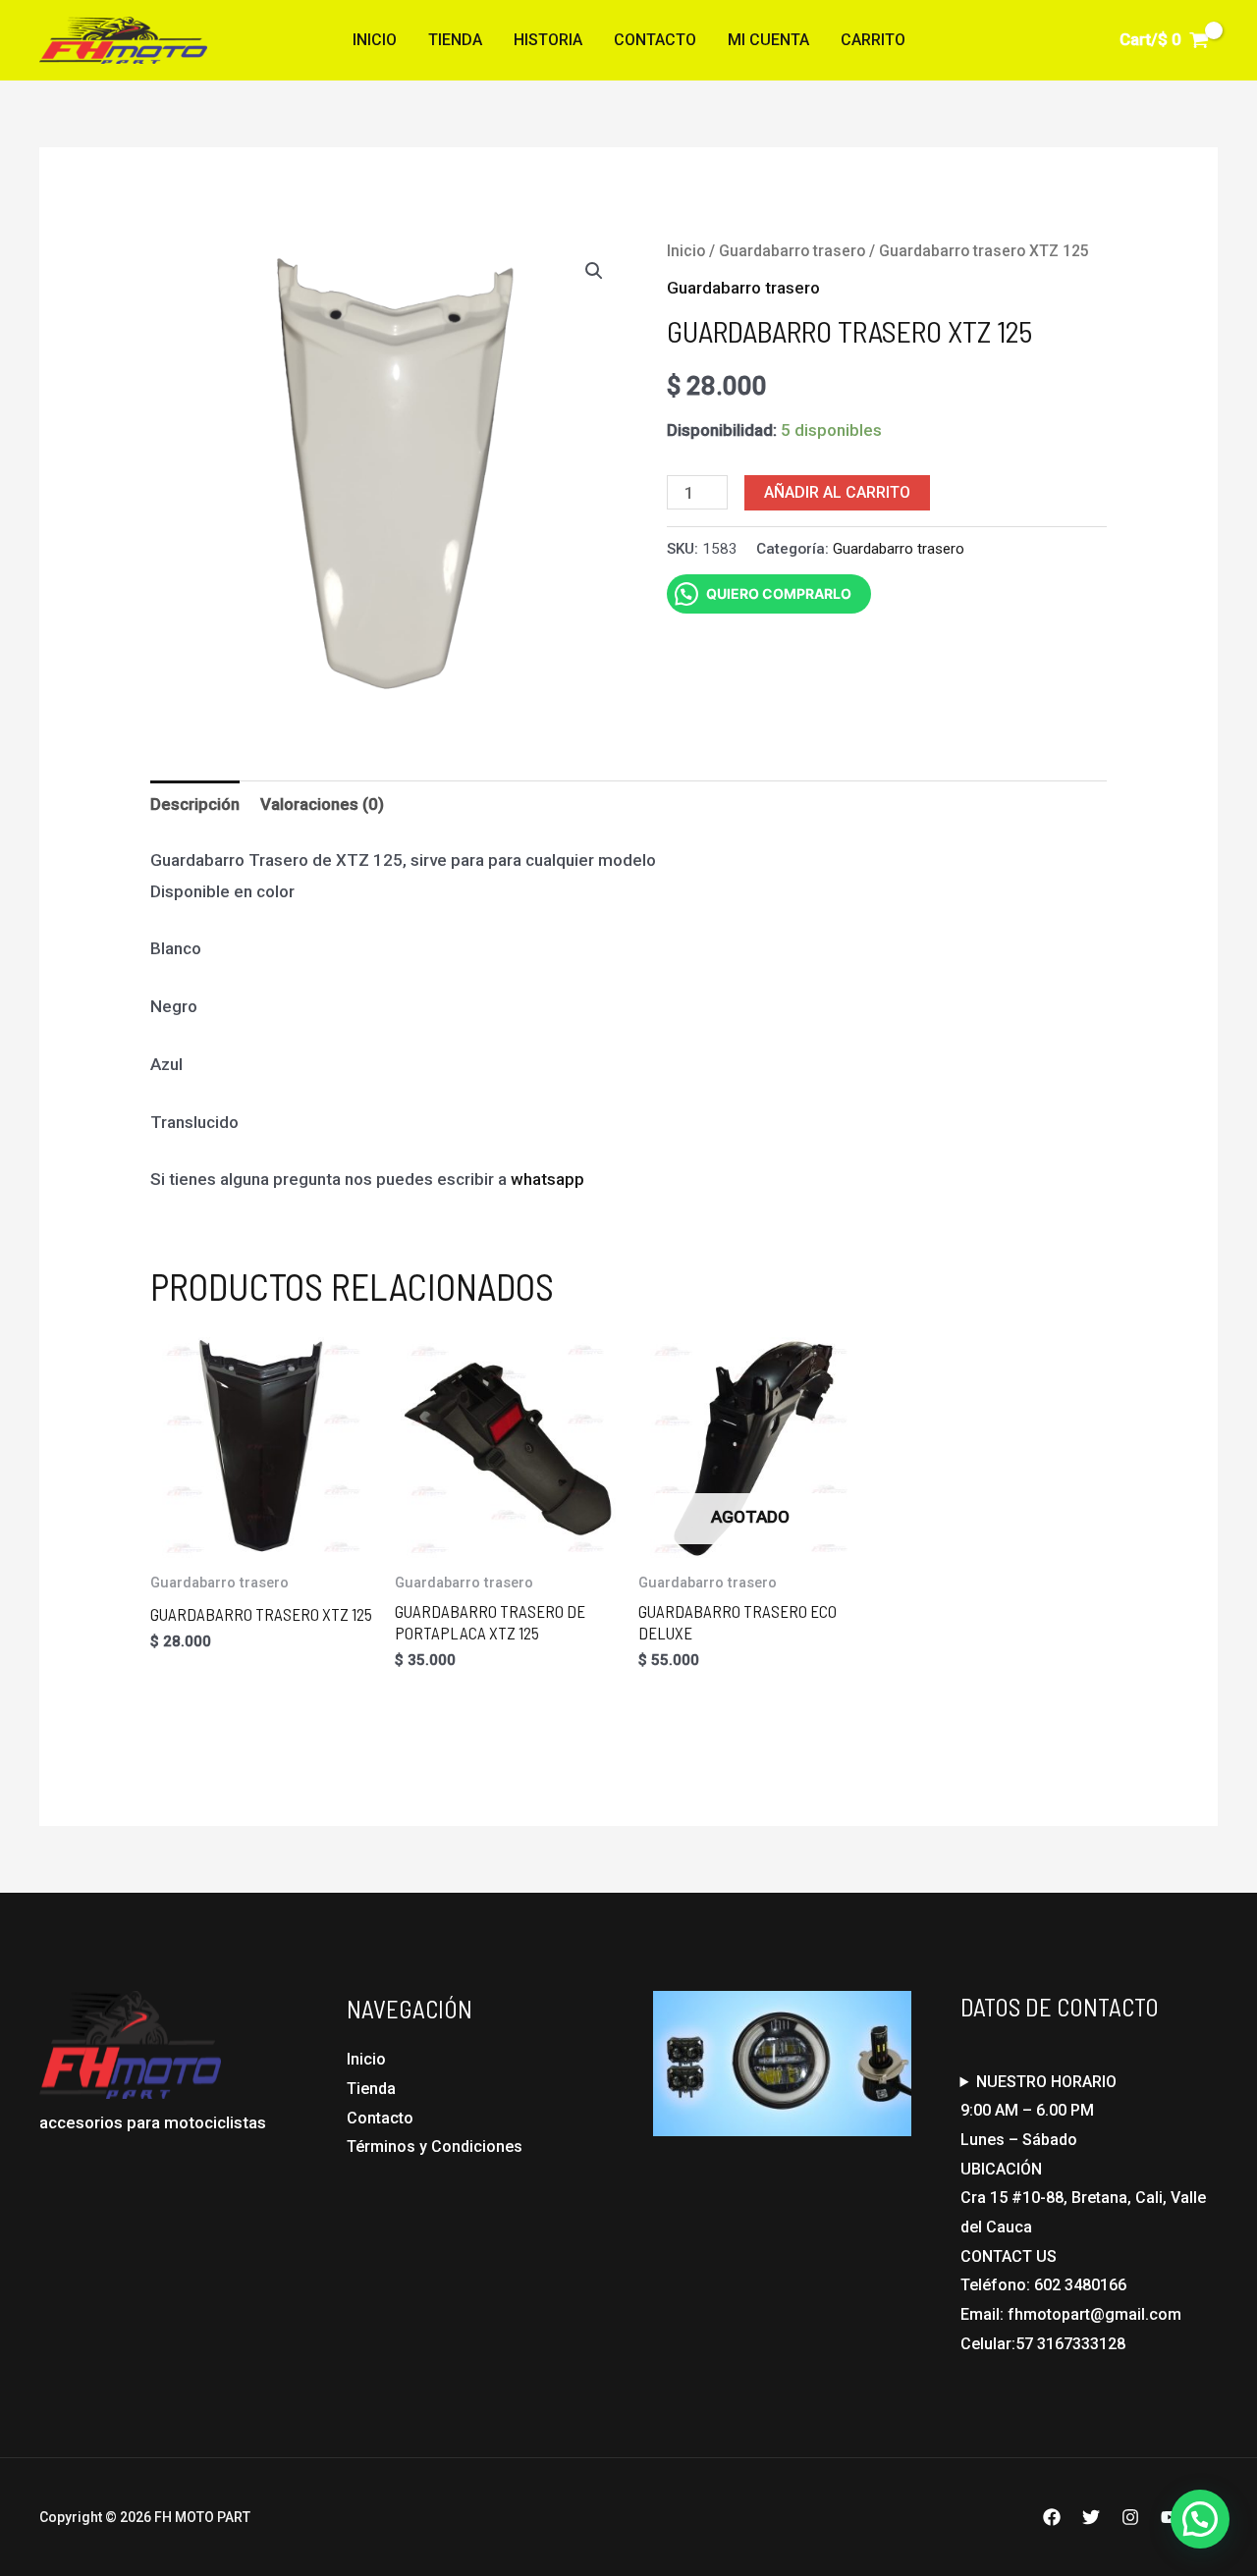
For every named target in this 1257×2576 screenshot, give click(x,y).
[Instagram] (1130, 2517)
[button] (594, 271)
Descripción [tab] (195, 804)
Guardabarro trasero (792, 251)
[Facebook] (1052, 2517)
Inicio (375, 40)
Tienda (455, 40)
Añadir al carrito (837, 492)
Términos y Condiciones (435, 2147)
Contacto (655, 40)
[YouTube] (1170, 2517)
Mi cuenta (768, 40)
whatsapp (547, 1179)
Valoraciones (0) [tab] (322, 804)
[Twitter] (1091, 2517)
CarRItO (873, 40)
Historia (548, 40)
